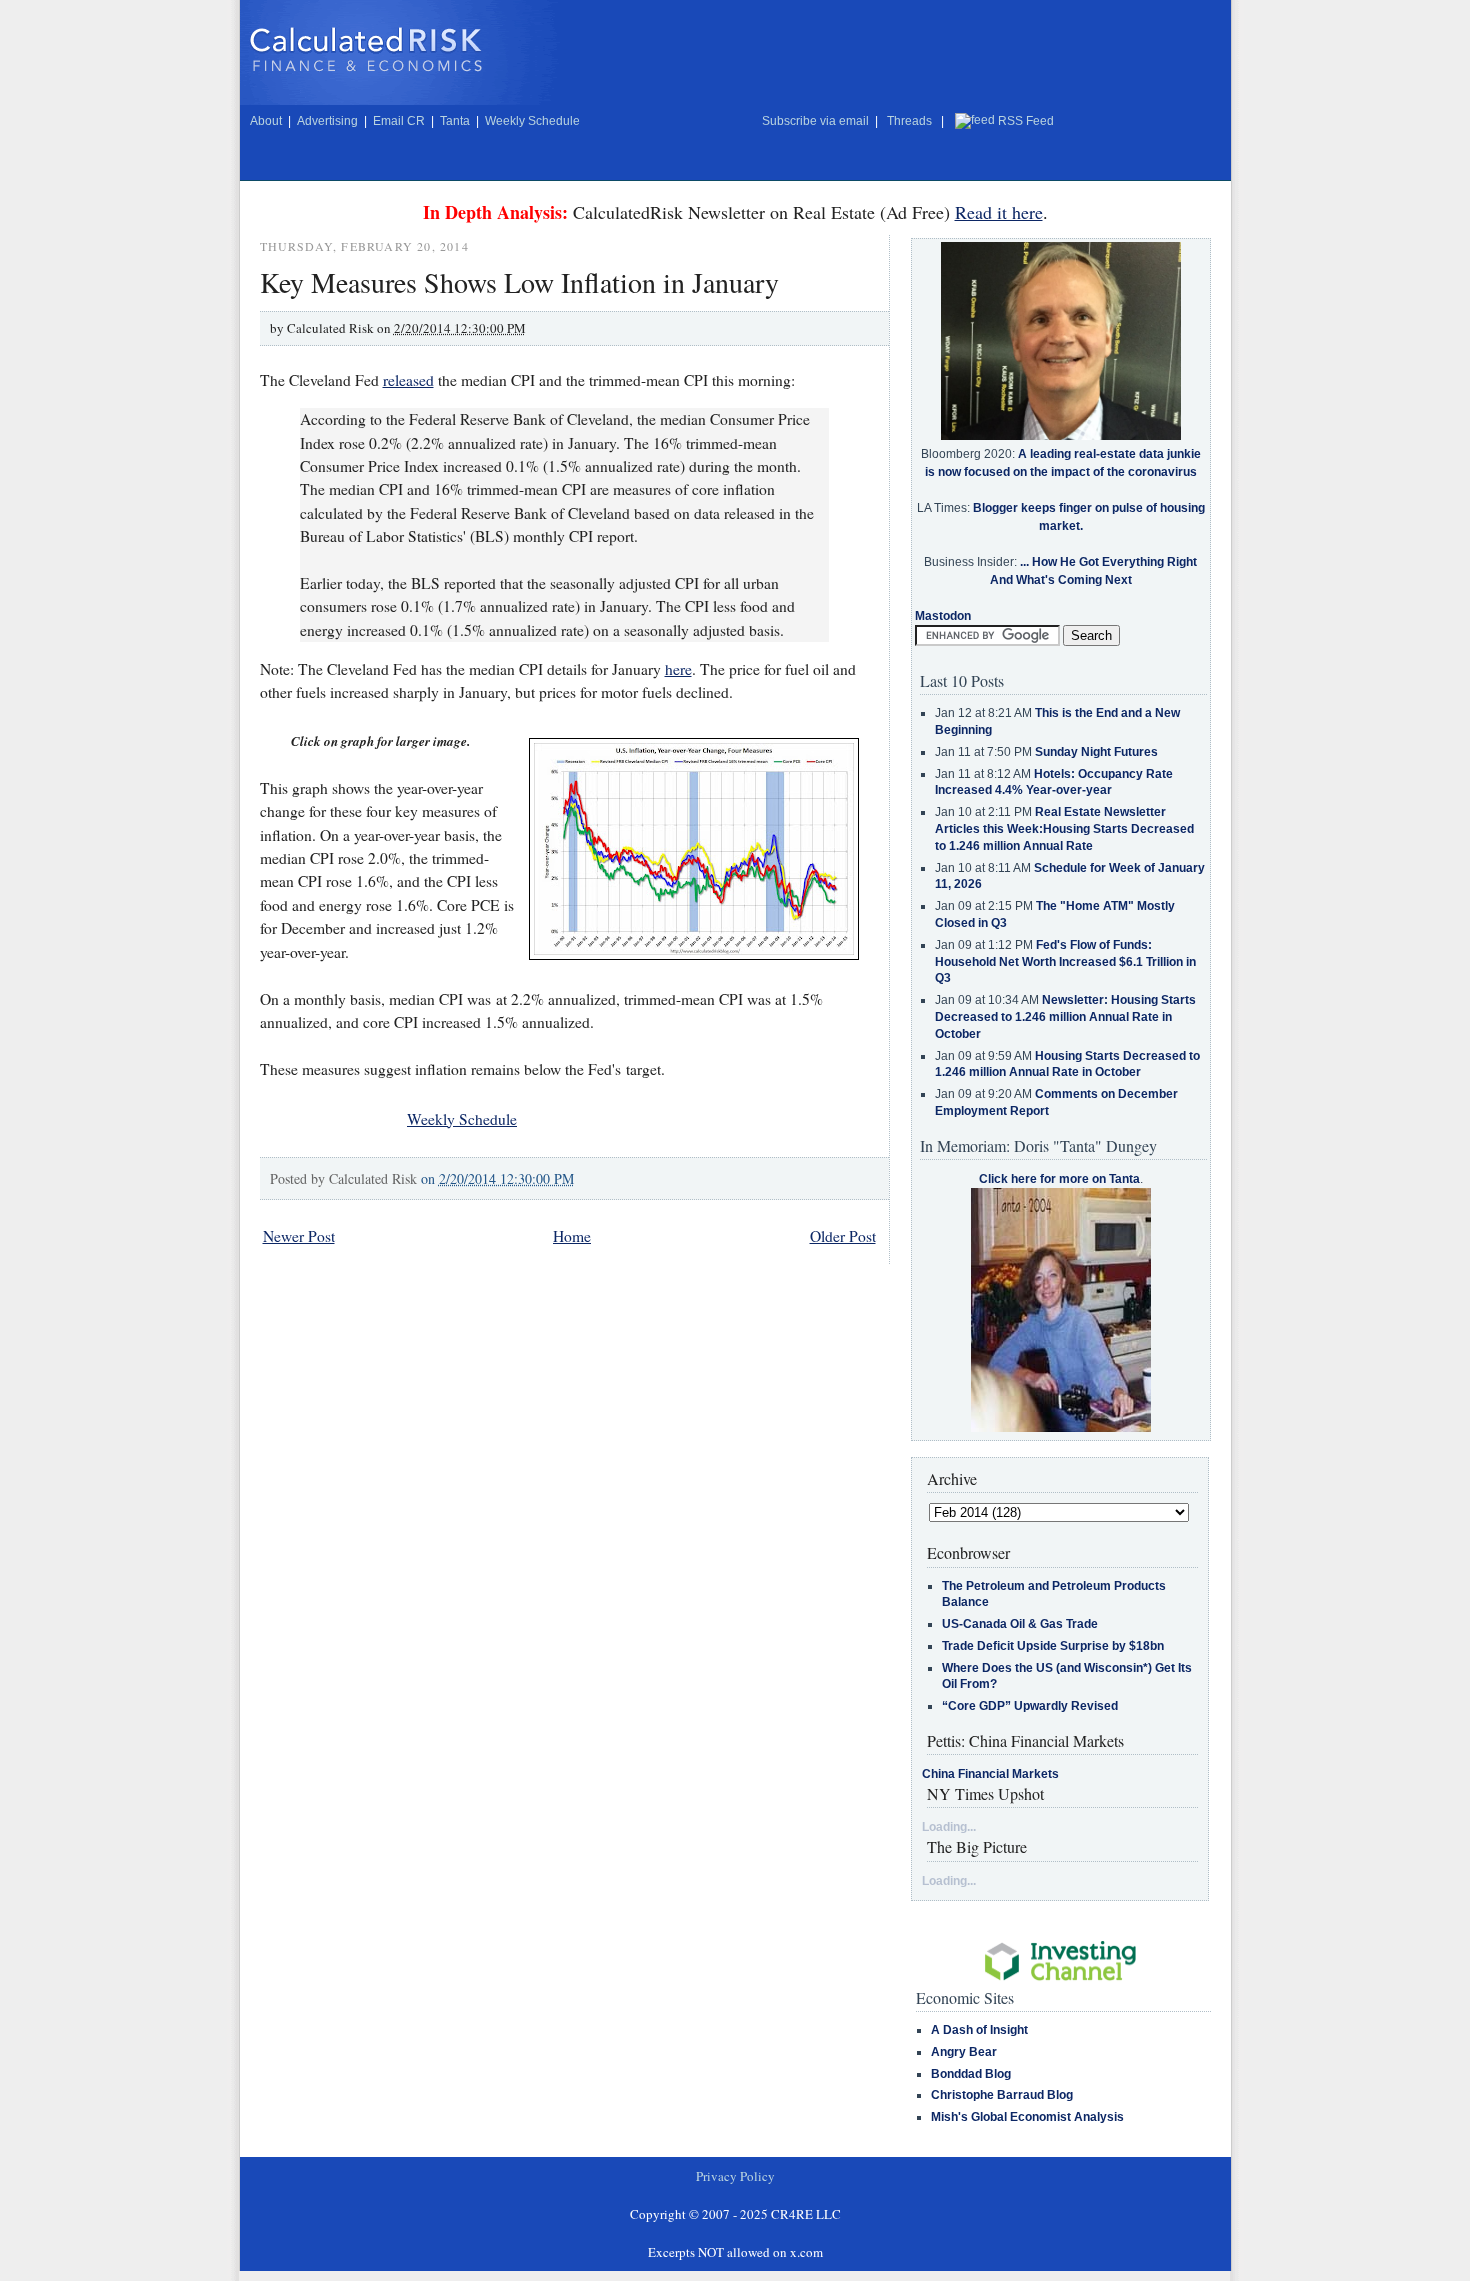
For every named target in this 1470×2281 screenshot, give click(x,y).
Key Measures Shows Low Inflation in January (519, 282)
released (408, 380)
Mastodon (943, 616)
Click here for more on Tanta (1059, 1179)
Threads (909, 121)
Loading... (949, 1827)
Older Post (843, 1236)
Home (572, 1236)
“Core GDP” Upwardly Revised (1030, 1706)
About (266, 121)
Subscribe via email (815, 121)
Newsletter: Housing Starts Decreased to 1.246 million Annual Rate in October (1065, 1017)
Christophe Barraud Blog (1002, 2095)
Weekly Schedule (532, 121)
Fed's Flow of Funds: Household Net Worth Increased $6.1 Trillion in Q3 (1065, 962)
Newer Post (299, 1236)
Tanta (455, 121)
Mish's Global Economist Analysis (1027, 2117)
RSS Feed (1026, 121)
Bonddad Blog (971, 2074)
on (497, 1178)
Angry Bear (964, 2052)
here (678, 669)
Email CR (399, 121)
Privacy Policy (735, 2176)
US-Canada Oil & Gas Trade (1020, 1624)
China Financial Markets (990, 1774)
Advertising (327, 121)
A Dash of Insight (979, 2030)
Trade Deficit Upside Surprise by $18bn (1053, 1646)
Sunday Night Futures (1096, 752)
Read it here (999, 212)
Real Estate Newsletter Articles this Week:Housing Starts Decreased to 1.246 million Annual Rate (1064, 829)
